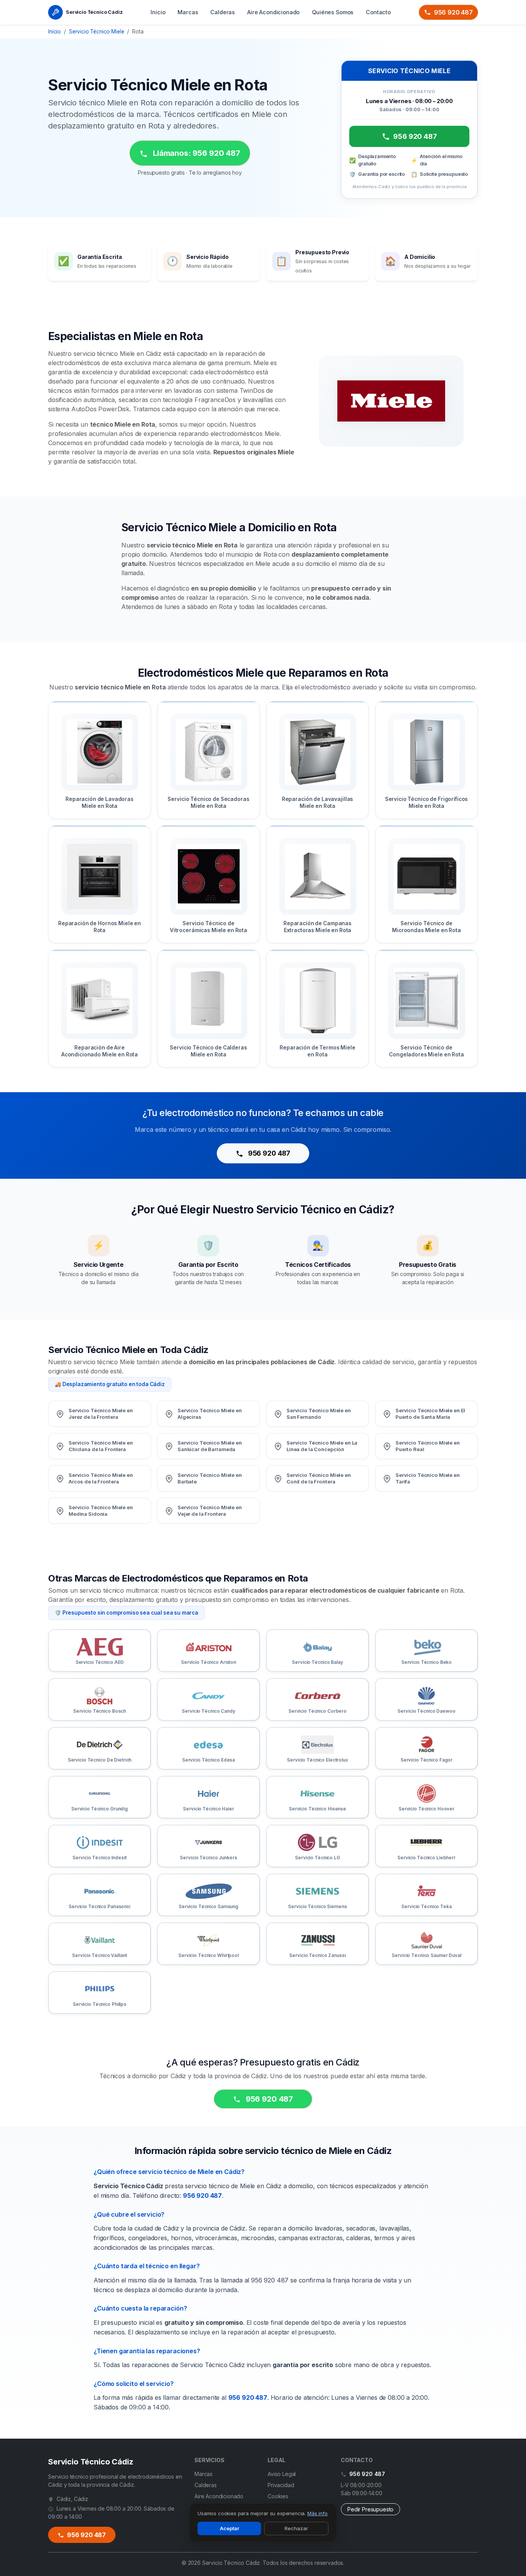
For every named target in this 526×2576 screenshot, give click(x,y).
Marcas (188, 12)
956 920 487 (453, 12)
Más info (317, 2513)
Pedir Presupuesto (370, 2509)
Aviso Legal (282, 2474)
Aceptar (229, 2528)
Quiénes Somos (333, 12)
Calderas (223, 12)
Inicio (158, 12)
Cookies (278, 2496)
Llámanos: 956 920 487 (195, 153)
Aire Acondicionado (273, 12)
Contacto (378, 12)
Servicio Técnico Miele (96, 32)
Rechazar (296, 2528)
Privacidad (281, 2485)
